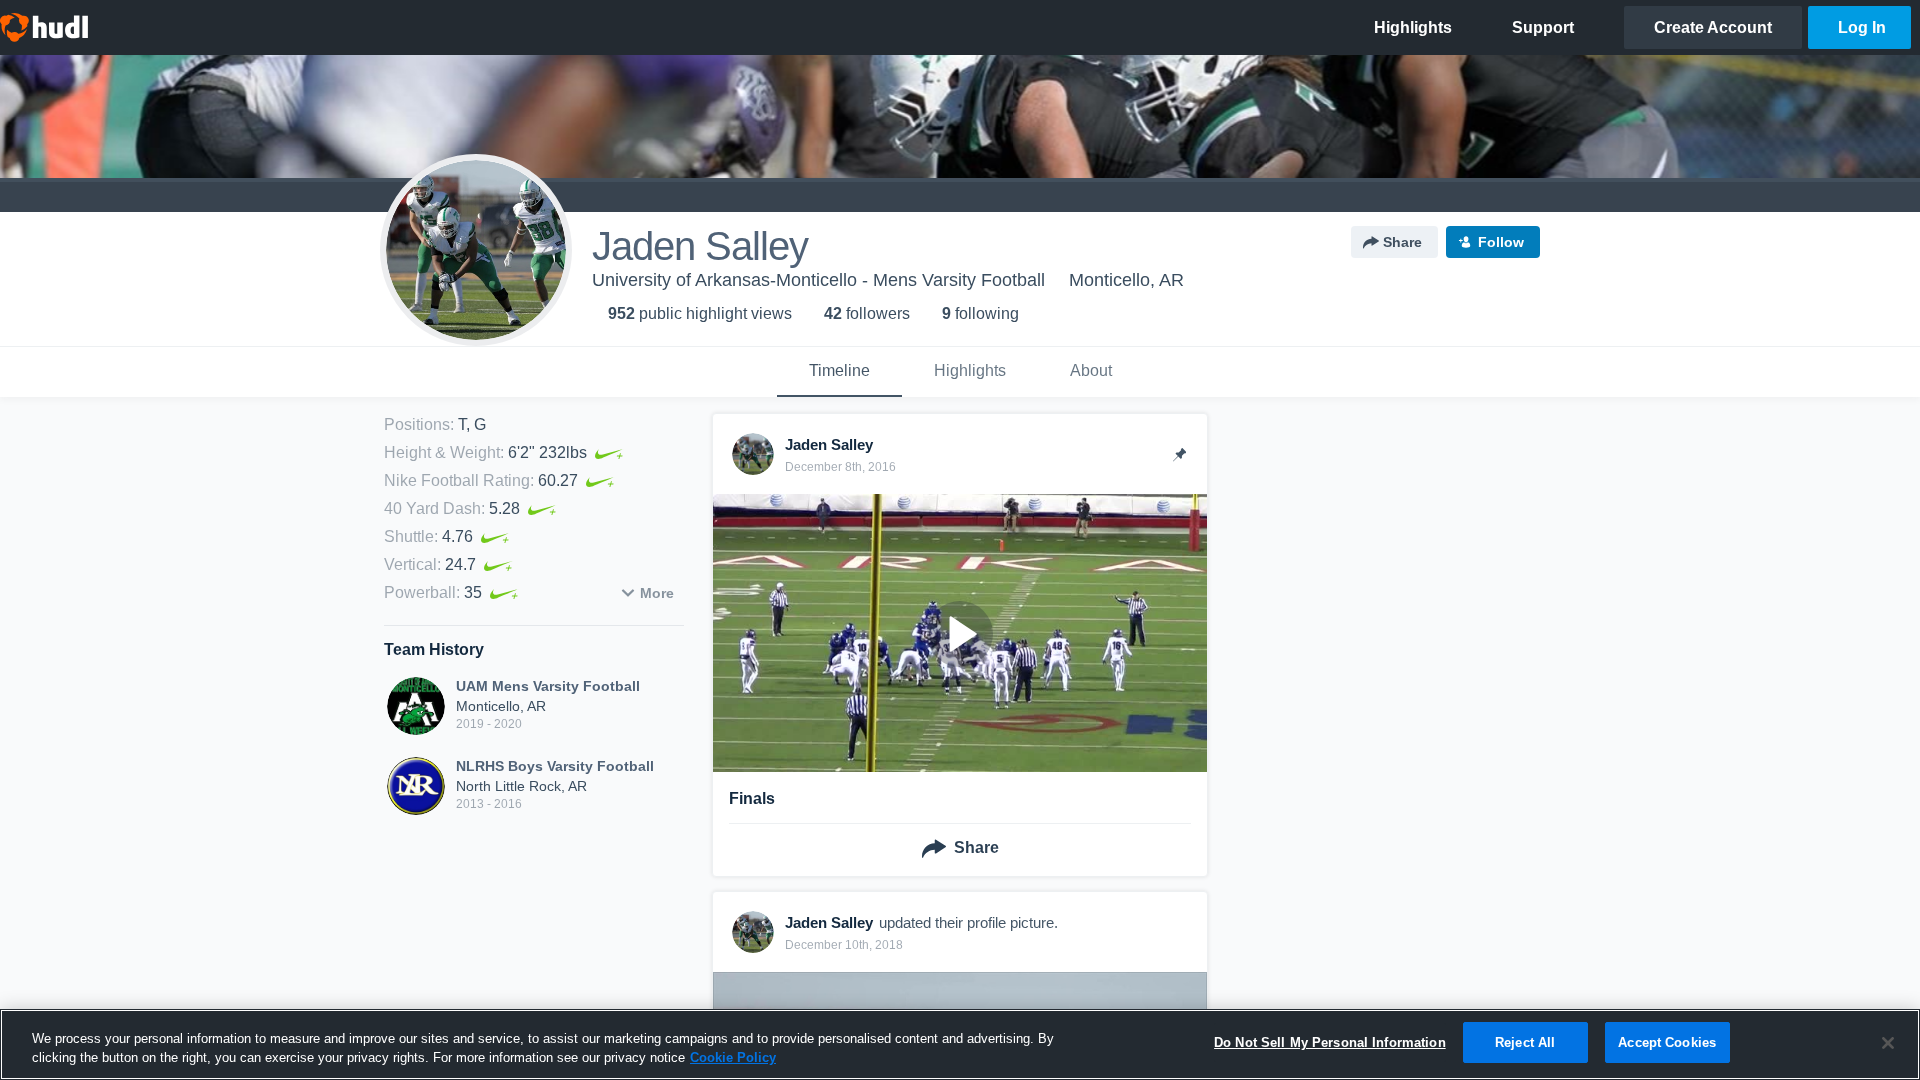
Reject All (1525, 1042)
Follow (1501, 242)
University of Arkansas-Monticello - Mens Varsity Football (818, 280)
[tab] (839, 372)
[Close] (1888, 1043)
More (657, 593)
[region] (960, 1044)
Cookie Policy (733, 1058)
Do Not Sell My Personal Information (1330, 1042)
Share (1402, 242)
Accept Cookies (1667, 1042)
